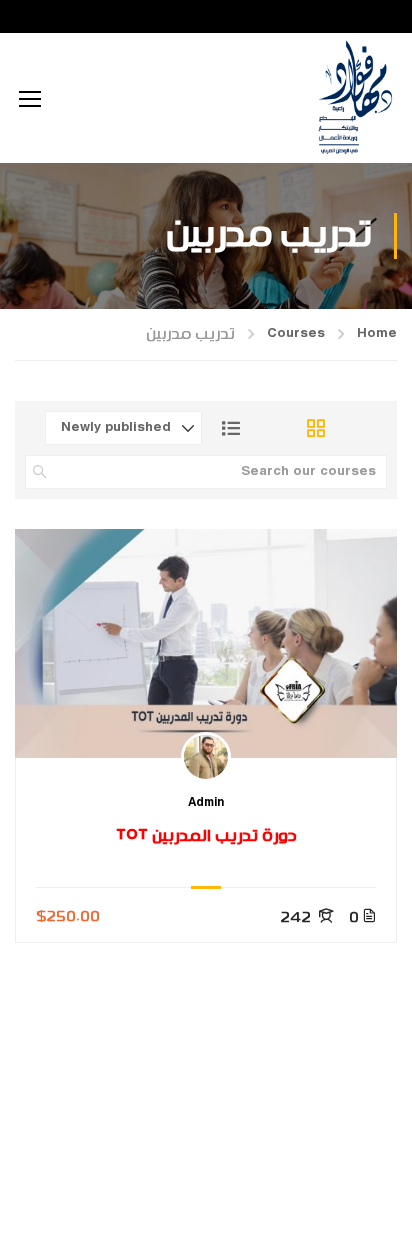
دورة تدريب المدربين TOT (206, 836)
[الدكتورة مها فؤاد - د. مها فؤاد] (354, 98)
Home (377, 334)
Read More (206, 643)
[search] (40, 472)
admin (206, 804)
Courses (296, 334)
